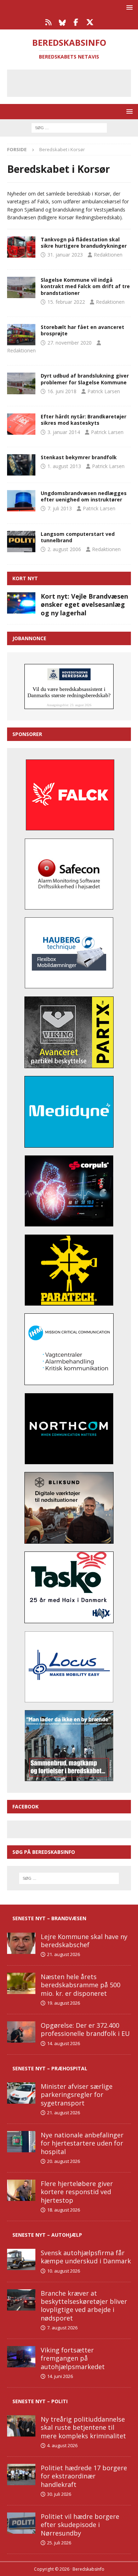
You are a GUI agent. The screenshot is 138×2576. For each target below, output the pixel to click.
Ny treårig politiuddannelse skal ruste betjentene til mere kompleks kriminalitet (83, 2427)
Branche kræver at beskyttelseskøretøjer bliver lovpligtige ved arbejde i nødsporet (84, 2306)
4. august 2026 (62, 2445)
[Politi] (21, 542)
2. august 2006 (64, 549)
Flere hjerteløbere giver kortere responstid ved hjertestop (77, 2192)
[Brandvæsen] (21, 247)
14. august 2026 (64, 2043)
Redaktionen (108, 255)
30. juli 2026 (59, 2494)
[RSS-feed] (48, 22)
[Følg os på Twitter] (90, 22)
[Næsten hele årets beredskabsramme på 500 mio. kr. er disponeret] (21, 1983)
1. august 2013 (64, 466)
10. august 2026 (64, 2271)
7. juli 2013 (60, 508)
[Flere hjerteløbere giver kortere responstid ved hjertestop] (21, 2190)
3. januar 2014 (64, 432)
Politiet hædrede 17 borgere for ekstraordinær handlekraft (84, 2476)
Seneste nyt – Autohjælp (47, 2235)
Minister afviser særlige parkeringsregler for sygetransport (77, 2095)
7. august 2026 (62, 2328)
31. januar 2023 (65, 255)
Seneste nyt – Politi (40, 2401)
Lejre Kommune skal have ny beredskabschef (84, 1941)
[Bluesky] (62, 22)
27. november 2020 (70, 343)
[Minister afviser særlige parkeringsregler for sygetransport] (21, 2093)
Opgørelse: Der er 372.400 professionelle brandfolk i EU (85, 2029)
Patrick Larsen (104, 391)
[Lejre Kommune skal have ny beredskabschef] (21, 1943)
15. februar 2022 (66, 302)
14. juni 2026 (60, 2376)
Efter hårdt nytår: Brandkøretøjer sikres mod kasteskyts (84, 420)
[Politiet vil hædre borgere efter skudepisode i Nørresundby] (21, 2523)
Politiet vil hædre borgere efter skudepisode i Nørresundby (80, 2525)
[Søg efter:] (69, 127)
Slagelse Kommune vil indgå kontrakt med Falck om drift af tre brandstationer (85, 286)
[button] (128, 7)
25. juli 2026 (59, 2543)
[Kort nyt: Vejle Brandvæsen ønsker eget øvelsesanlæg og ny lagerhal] (21, 603)
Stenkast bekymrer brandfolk (79, 457)
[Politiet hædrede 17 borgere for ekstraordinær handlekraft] (21, 2475)
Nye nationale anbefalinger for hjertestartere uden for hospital (82, 2143)
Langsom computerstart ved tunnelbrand (78, 537)
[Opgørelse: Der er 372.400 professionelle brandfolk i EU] (21, 2032)
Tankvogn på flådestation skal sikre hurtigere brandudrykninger (84, 243)
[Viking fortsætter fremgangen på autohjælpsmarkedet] (21, 2357)
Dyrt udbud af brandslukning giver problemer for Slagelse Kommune (85, 379)
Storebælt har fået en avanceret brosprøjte (82, 330)
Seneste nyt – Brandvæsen (49, 1918)
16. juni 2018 (62, 391)
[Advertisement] (74, 82)
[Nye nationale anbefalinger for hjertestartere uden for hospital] (21, 2142)
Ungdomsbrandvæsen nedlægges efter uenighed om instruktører (84, 496)
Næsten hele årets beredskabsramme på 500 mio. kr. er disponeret (80, 1985)
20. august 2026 (64, 2161)
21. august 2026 (64, 1954)
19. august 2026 (64, 2003)
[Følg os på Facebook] (76, 22)
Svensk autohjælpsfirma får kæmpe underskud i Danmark (86, 2257)
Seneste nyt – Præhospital (50, 2068)
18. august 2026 (64, 2210)
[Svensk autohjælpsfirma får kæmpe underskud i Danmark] (21, 2259)
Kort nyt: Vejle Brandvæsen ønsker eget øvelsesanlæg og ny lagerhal (84, 605)
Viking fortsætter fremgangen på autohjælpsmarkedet (73, 2358)
